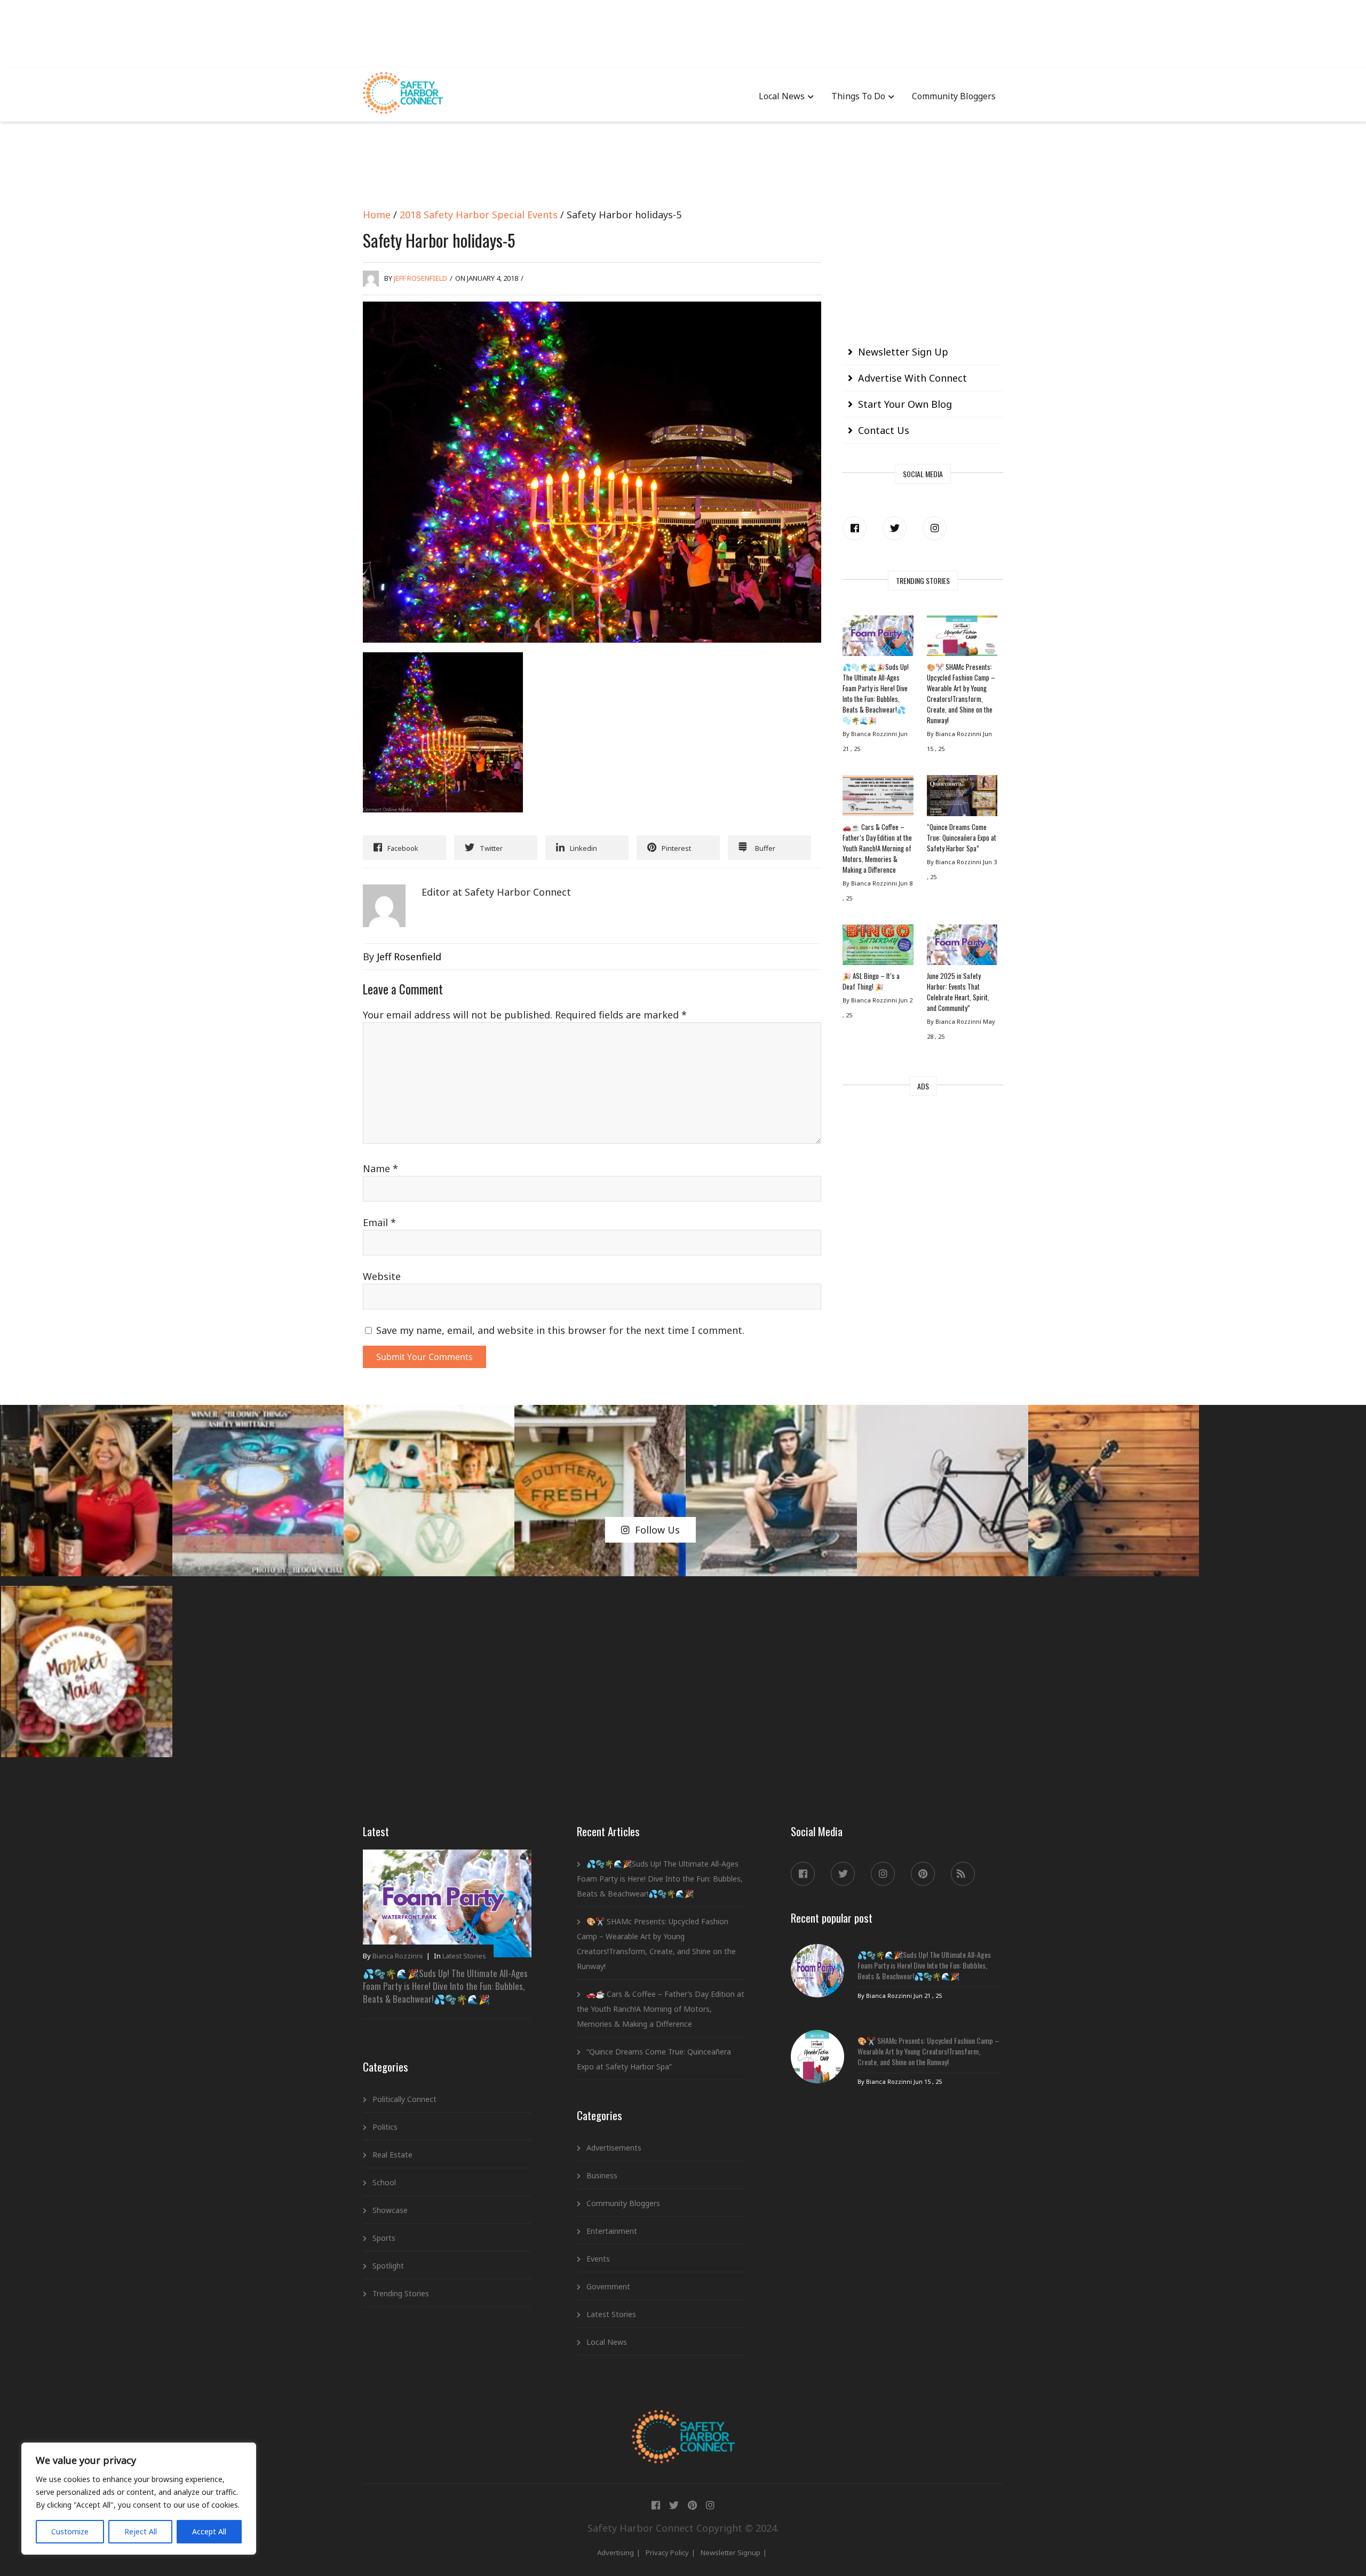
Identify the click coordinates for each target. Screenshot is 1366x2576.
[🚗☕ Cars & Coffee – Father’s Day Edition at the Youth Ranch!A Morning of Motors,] (878, 798)
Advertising (616, 2553)
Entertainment (612, 2231)
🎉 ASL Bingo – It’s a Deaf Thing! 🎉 (871, 981)
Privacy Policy (667, 2553)
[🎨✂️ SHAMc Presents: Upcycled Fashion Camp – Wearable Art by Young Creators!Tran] (962, 638)
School (384, 2182)
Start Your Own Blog (905, 404)
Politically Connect (404, 2099)
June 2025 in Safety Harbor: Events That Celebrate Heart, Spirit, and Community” (958, 992)
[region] (139, 2499)
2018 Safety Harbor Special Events (479, 215)
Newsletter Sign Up (903, 352)
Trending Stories (401, 2293)
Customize (70, 2531)
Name (380, 1168)
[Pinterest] (923, 1874)
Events (598, 2259)
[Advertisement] (683, 32)
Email (379, 1222)
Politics (385, 2127)
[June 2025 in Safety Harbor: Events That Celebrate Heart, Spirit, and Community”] (962, 947)
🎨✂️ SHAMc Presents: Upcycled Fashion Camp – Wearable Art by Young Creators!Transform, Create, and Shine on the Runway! (961, 693)
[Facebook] (855, 528)
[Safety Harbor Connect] (683, 2422)
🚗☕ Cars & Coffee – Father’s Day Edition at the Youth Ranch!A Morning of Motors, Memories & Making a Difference (877, 848)
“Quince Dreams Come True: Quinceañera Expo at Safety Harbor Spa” (962, 837)
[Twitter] (895, 528)
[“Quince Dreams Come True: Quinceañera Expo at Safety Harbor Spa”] (962, 798)
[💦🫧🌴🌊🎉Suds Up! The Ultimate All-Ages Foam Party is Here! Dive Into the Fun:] (878, 638)
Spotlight (388, 2266)
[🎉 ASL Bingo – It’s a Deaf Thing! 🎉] (878, 947)
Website (382, 1276)
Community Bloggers (954, 96)
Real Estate (392, 2155)
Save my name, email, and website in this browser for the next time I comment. (560, 1330)
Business (602, 2175)
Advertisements (614, 2148)
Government (608, 2286)
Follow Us (657, 1530)
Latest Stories (464, 1956)
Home (377, 215)
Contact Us (884, 430)
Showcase (390, 2210)
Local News (782, 96)
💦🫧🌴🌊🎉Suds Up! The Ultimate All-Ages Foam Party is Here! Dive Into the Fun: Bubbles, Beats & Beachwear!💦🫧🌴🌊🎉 (876, 693)
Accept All (209, 2531)
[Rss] (963, 1874)
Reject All (141, 2531)
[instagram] (935, 528)
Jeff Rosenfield (420, 278)
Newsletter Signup (730, 2553)
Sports (384, 2238)
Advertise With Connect (912, 378)
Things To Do (858, 96)
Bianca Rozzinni (398, 1956)
